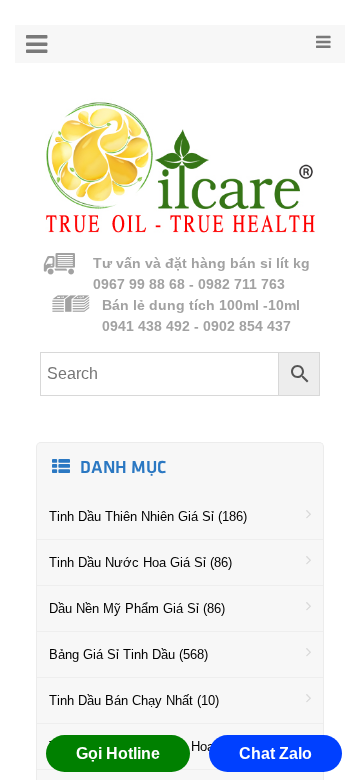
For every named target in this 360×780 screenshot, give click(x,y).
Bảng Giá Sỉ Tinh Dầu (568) (128, 654)
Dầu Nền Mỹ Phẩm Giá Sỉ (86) (137, 608)
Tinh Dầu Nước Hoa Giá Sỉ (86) (140, 562)
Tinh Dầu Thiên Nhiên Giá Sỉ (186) (148, 516)
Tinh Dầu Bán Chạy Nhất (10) (134, 700)
